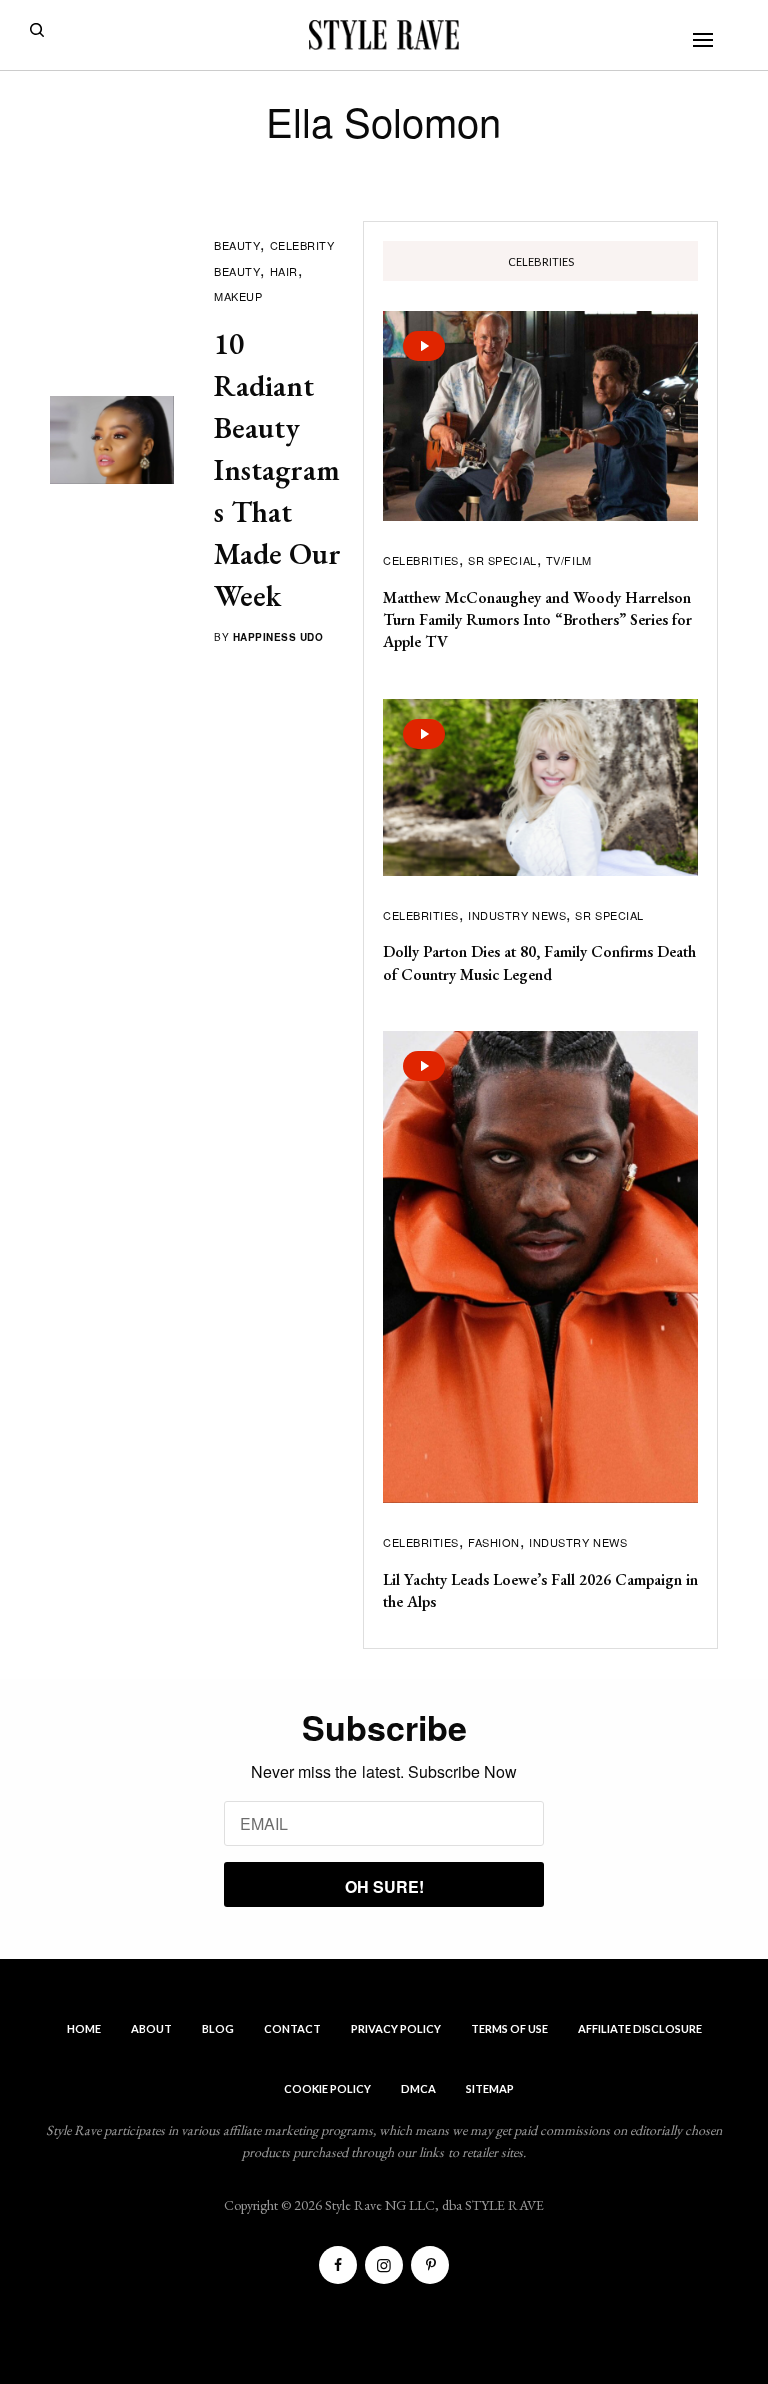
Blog (218, 2028)
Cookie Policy (327, 2088)
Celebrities (421, 560)
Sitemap (490, 2088)
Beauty (237, 245)
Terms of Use (509, 2028)
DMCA (418, 2088)
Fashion (494, 1542)
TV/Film (569, 560)
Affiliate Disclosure (640, 2028)
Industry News (517, 915)
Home (84, 2028)
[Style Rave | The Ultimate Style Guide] (384, 35)
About (151, 2028)
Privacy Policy (396, 2028)
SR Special (502, 560)
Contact (292, 2028)
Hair (284, 271)
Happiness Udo (278, 637)
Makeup (238, 296)
